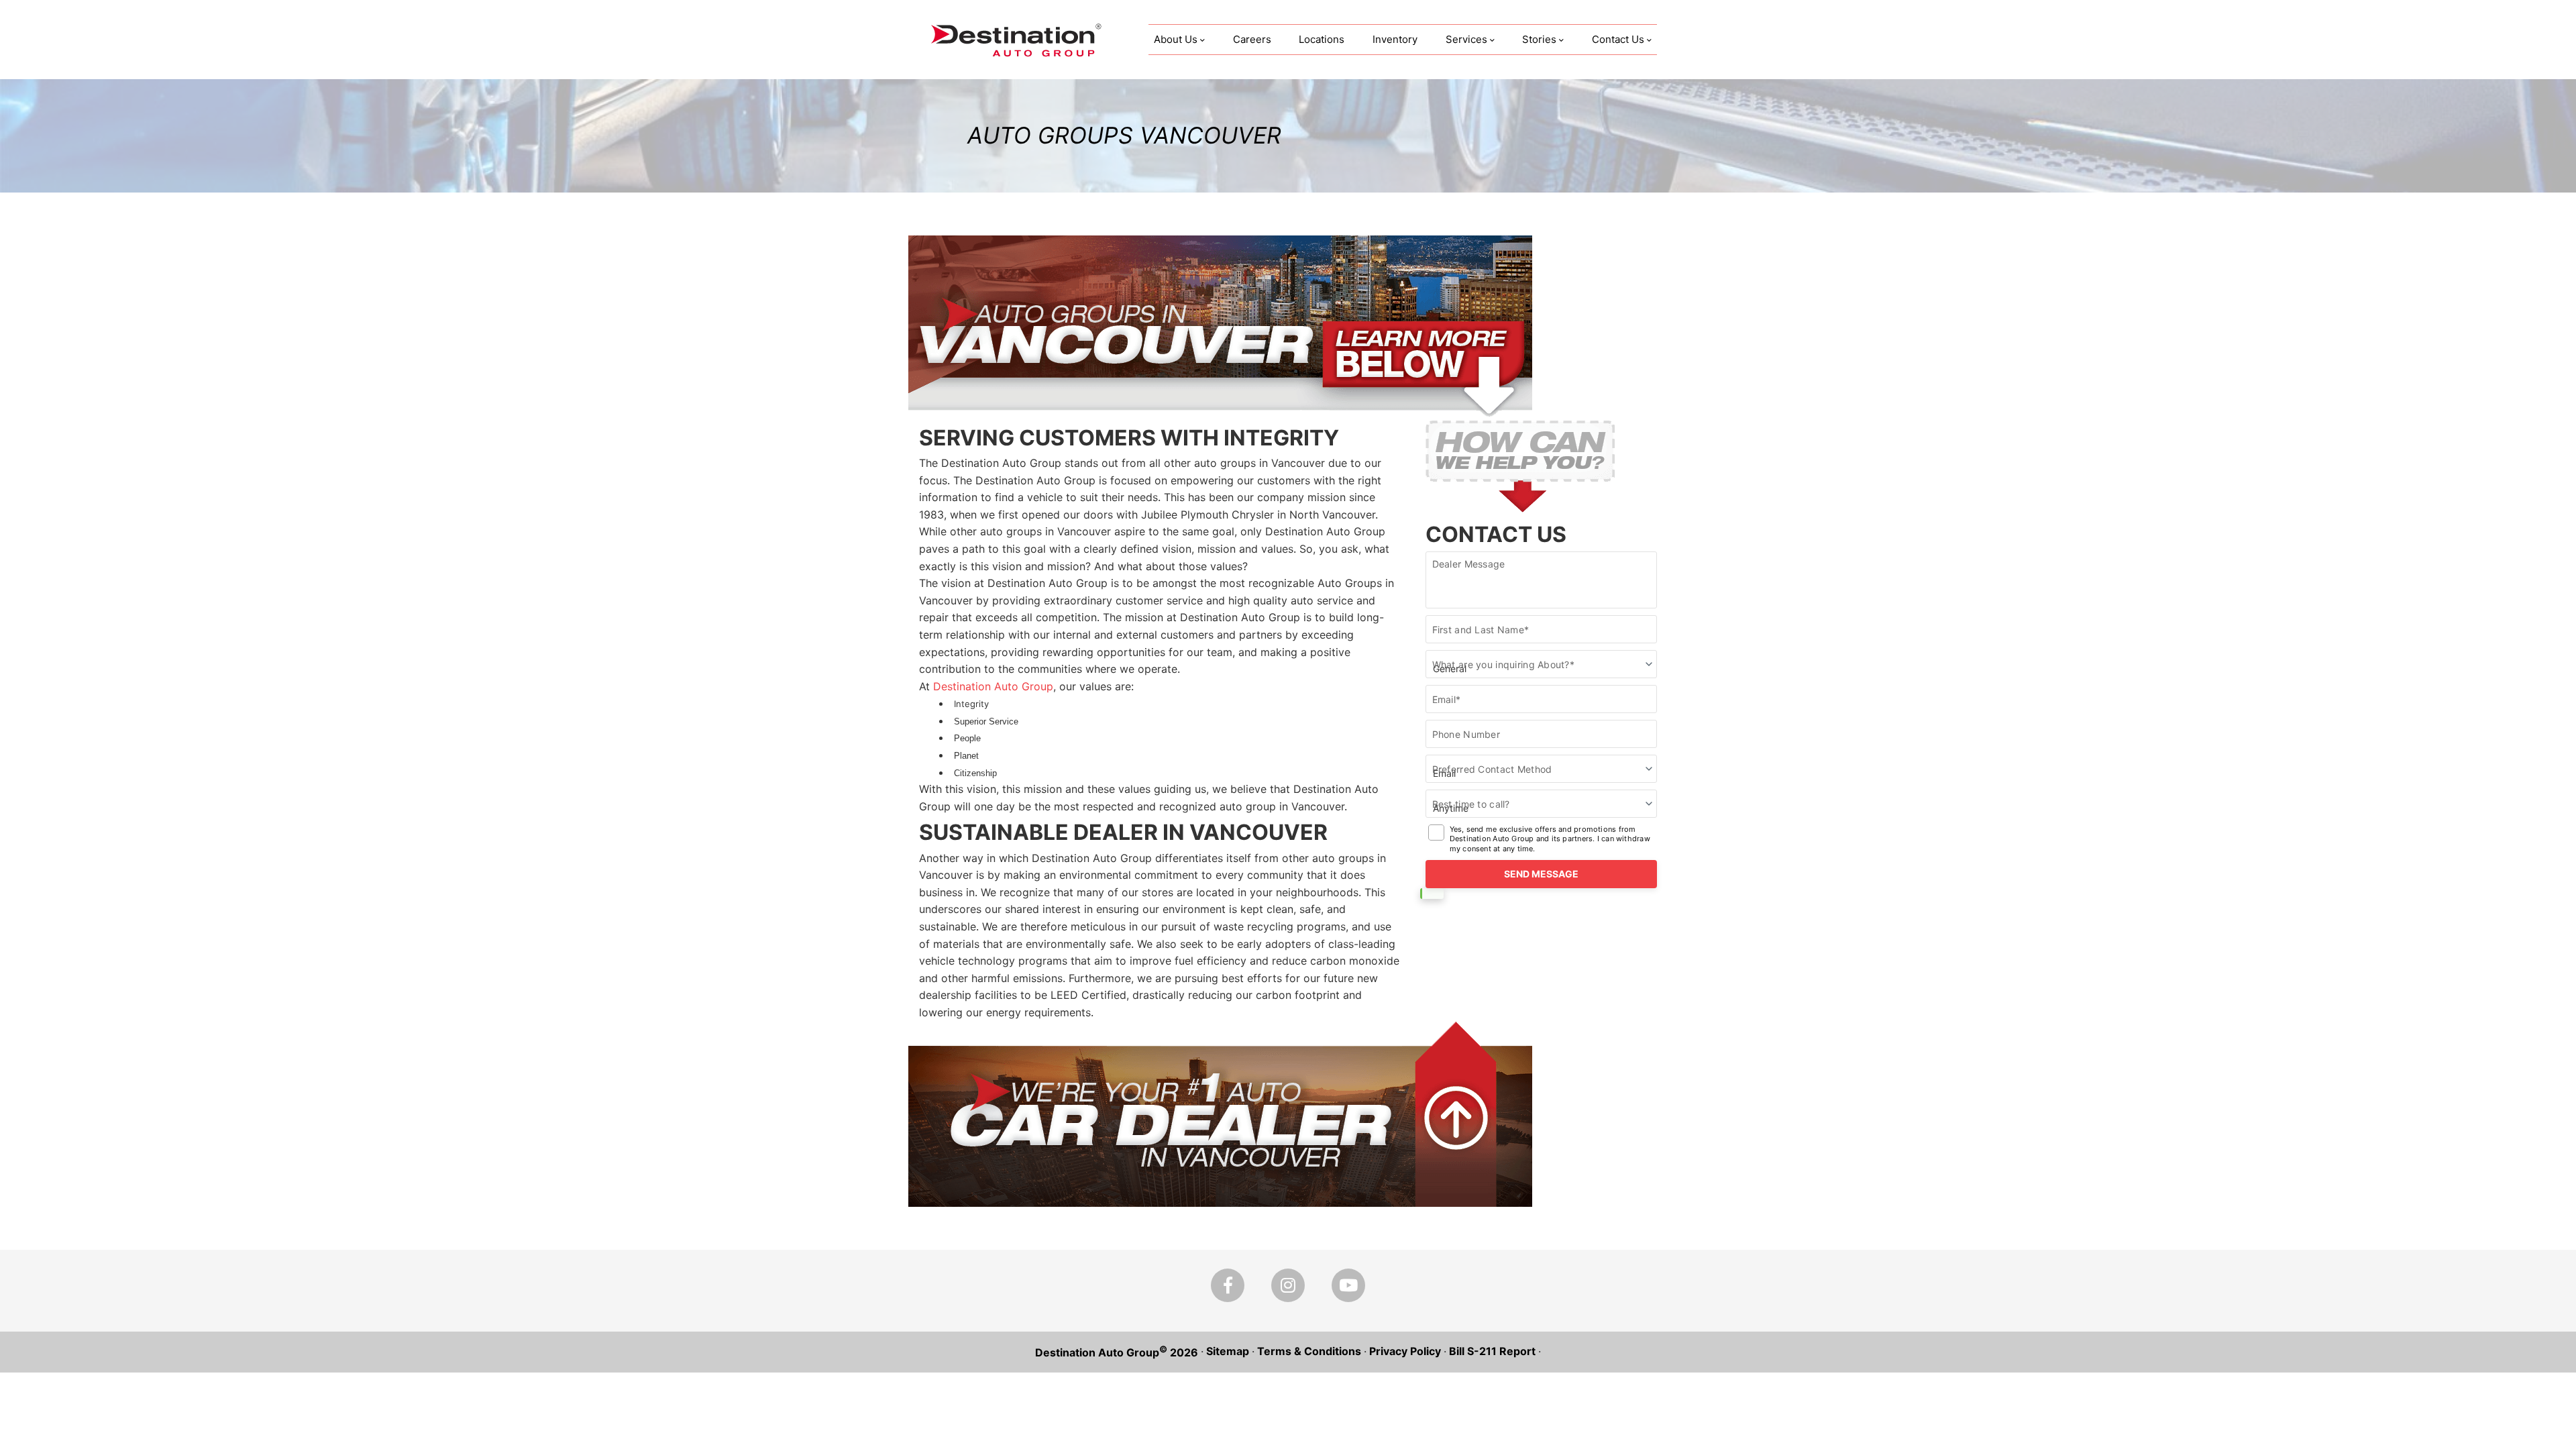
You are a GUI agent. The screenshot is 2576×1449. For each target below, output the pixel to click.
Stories (1539, 39)
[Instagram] (1288, 1285)
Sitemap (1228, 1351)
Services (1466, 39)
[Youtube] (1348, 1285)
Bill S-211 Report (1492, 1351)
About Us (1176, 39)
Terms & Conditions (1309, 1351)
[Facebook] (1228, 1285)
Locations (1322, 39)
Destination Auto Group (991, 686)
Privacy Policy (1405, 1351)
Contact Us (1618, 39)
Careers (1252, 39)
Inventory (1395, 39)
